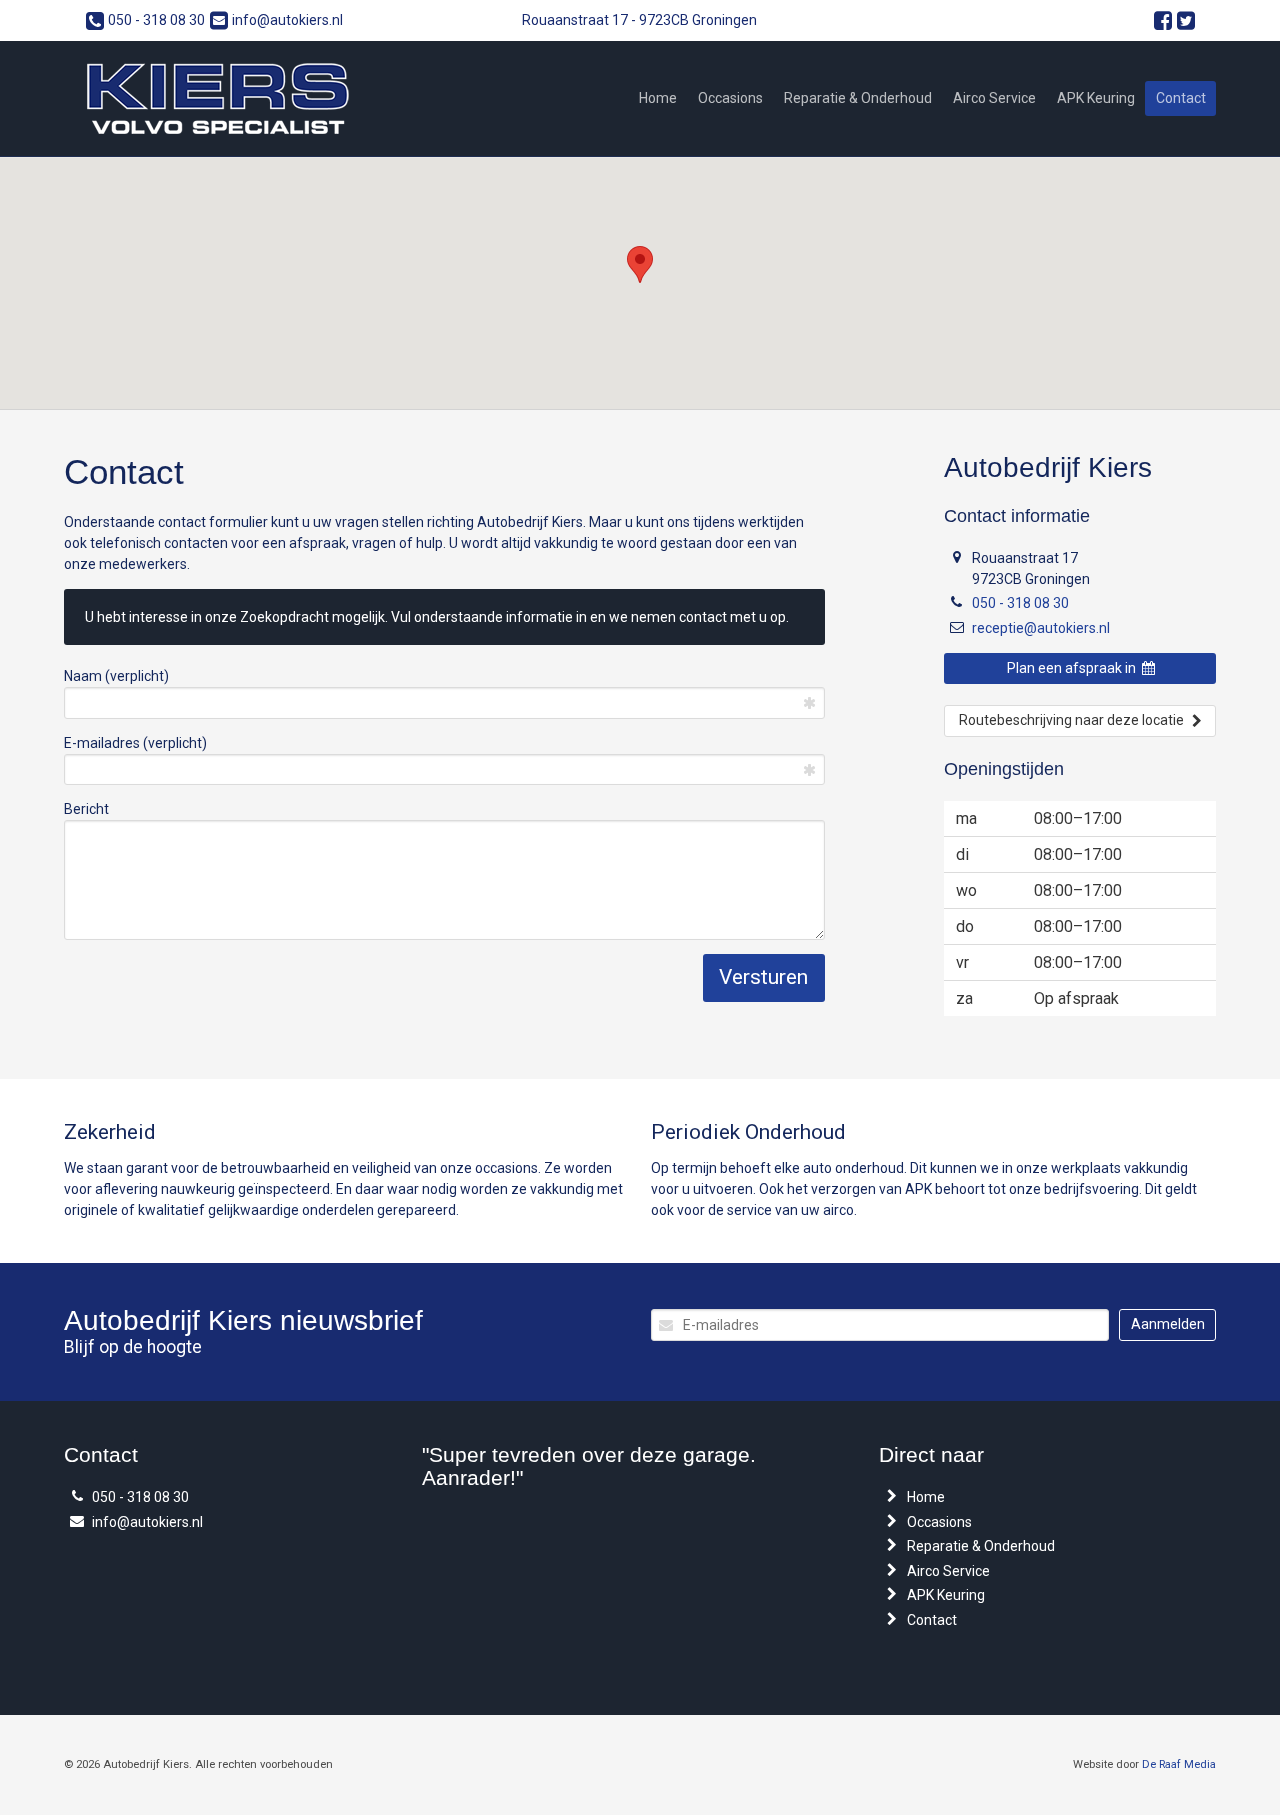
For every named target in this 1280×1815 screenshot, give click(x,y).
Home (658, 98)
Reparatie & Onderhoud (858, 98)
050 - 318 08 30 (156, 20)
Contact (1181, 98)
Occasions (730, 98)
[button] (640, 264)
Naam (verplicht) (116, 676)
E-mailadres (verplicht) (135, 743)
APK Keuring (1096, 98)
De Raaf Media (1179, 1764)
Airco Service (994, 98)
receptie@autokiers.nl (1041, 628)
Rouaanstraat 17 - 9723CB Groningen (639, 20)
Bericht (86, 809)
